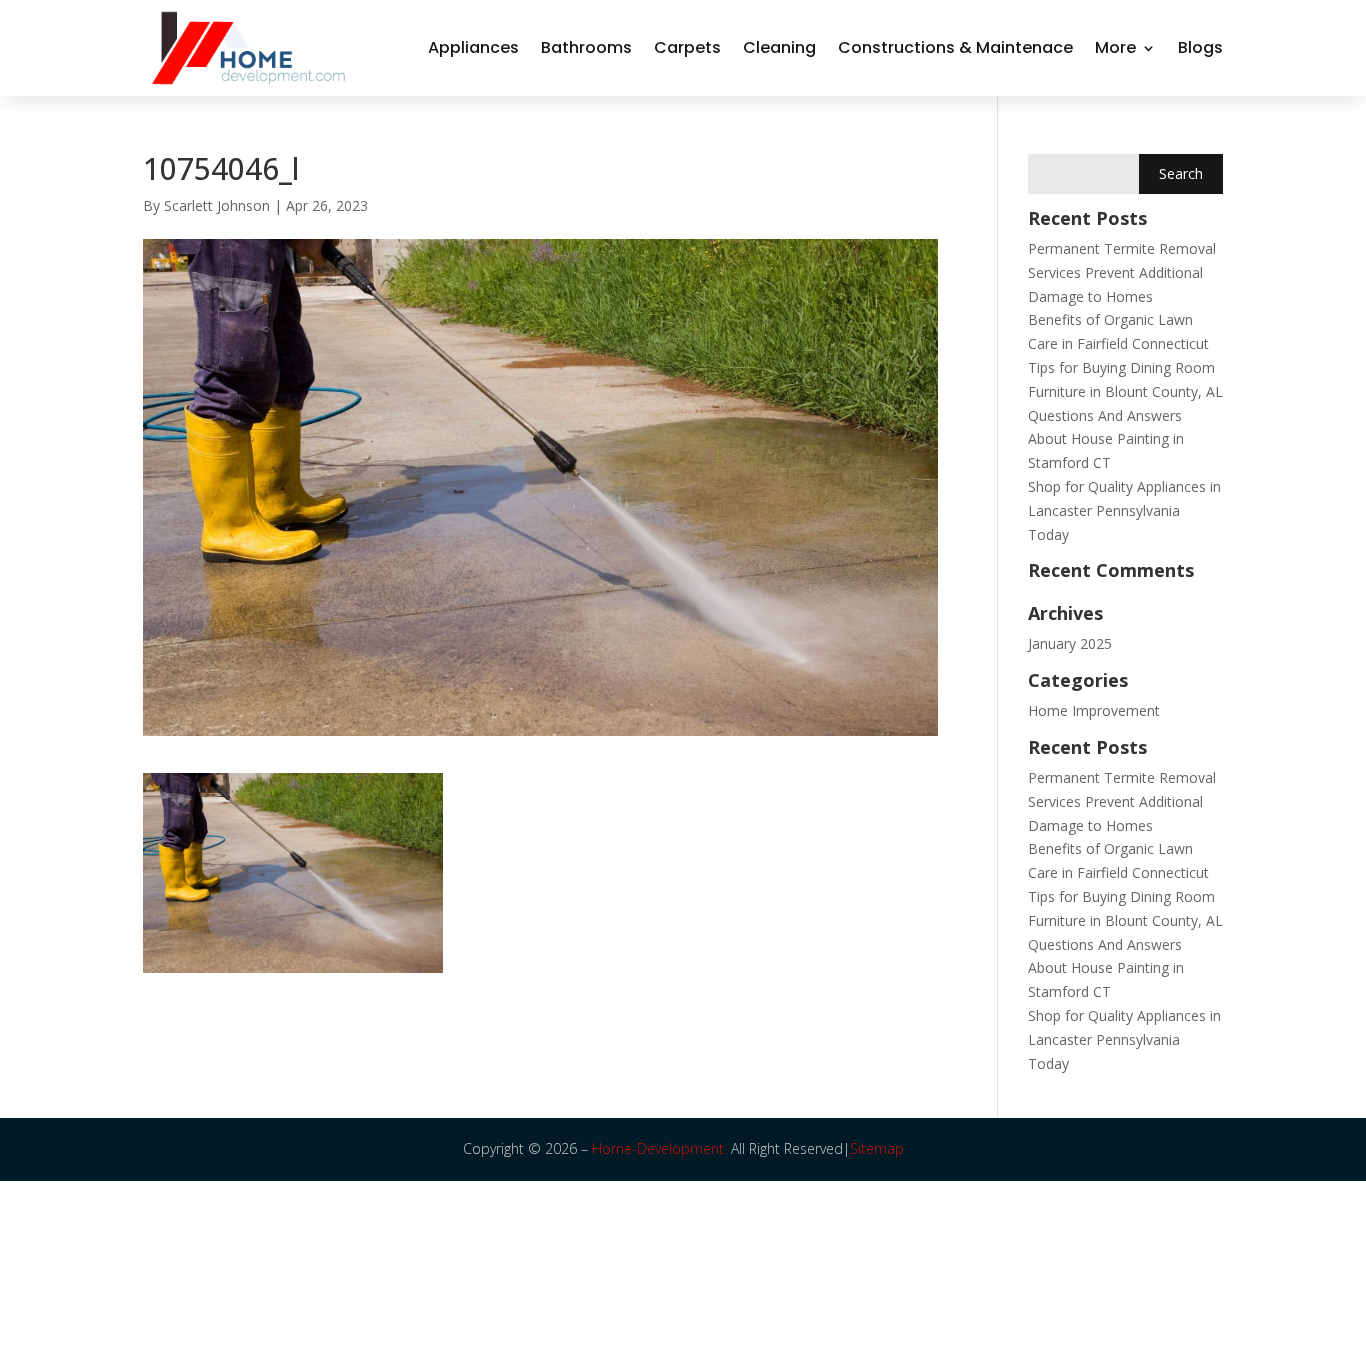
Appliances (473, 47)
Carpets (687, 47)
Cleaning (779, 47)
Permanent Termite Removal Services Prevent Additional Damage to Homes (1122, 272)
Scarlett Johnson (217, 205)
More (1115, 47)
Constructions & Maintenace (955, 47)
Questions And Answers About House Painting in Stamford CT (1106, 439)
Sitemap (877, 1148)
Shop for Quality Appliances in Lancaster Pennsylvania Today (1124, 510)
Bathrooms (586, 47)
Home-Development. (659, 1148)
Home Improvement (1094, 710)
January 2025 (1070, 643)
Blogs (1200, 47)
